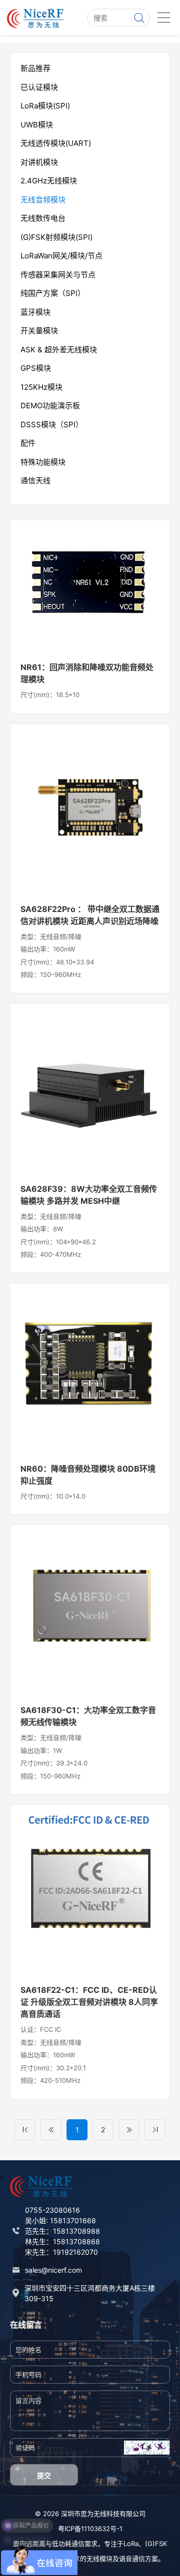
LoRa (131, 2544)
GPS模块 (36, 368)
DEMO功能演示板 (50, 406)
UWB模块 (37, 125)
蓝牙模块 (35, 312)
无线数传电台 (43, 218)
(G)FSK (156, 2544)
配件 (28, 443)
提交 (44, 2475)
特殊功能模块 (43, 462)
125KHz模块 (41, 387)
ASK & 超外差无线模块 (59, 350)
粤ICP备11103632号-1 (90, 2529)
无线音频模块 (43, 200)
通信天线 (35, 480)
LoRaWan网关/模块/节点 (61, 256)
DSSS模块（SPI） (52, 425)
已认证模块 (39, 87)
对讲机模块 (39, 162)
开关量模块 (39, 331)
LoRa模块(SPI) (45, 106)
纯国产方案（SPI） (53, 293)
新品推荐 (35, 68)
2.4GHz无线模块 (49, 181)
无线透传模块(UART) (56, 143)
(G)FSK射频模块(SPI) (56, 237)
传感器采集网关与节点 (58, 275)
